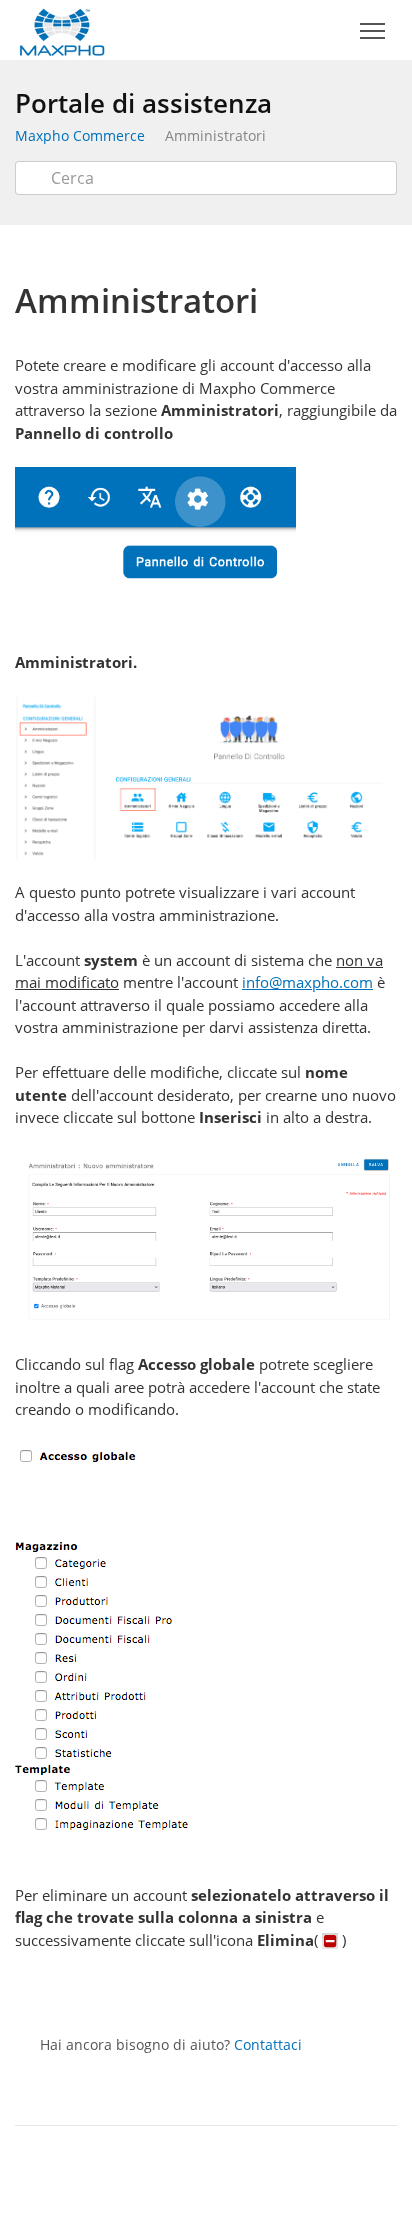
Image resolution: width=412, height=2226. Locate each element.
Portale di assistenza (143, 103)
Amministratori (215, 135)
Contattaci (268, 2044)
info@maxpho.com (307, 982)
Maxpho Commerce (80, 135)
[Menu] (372, 31)
